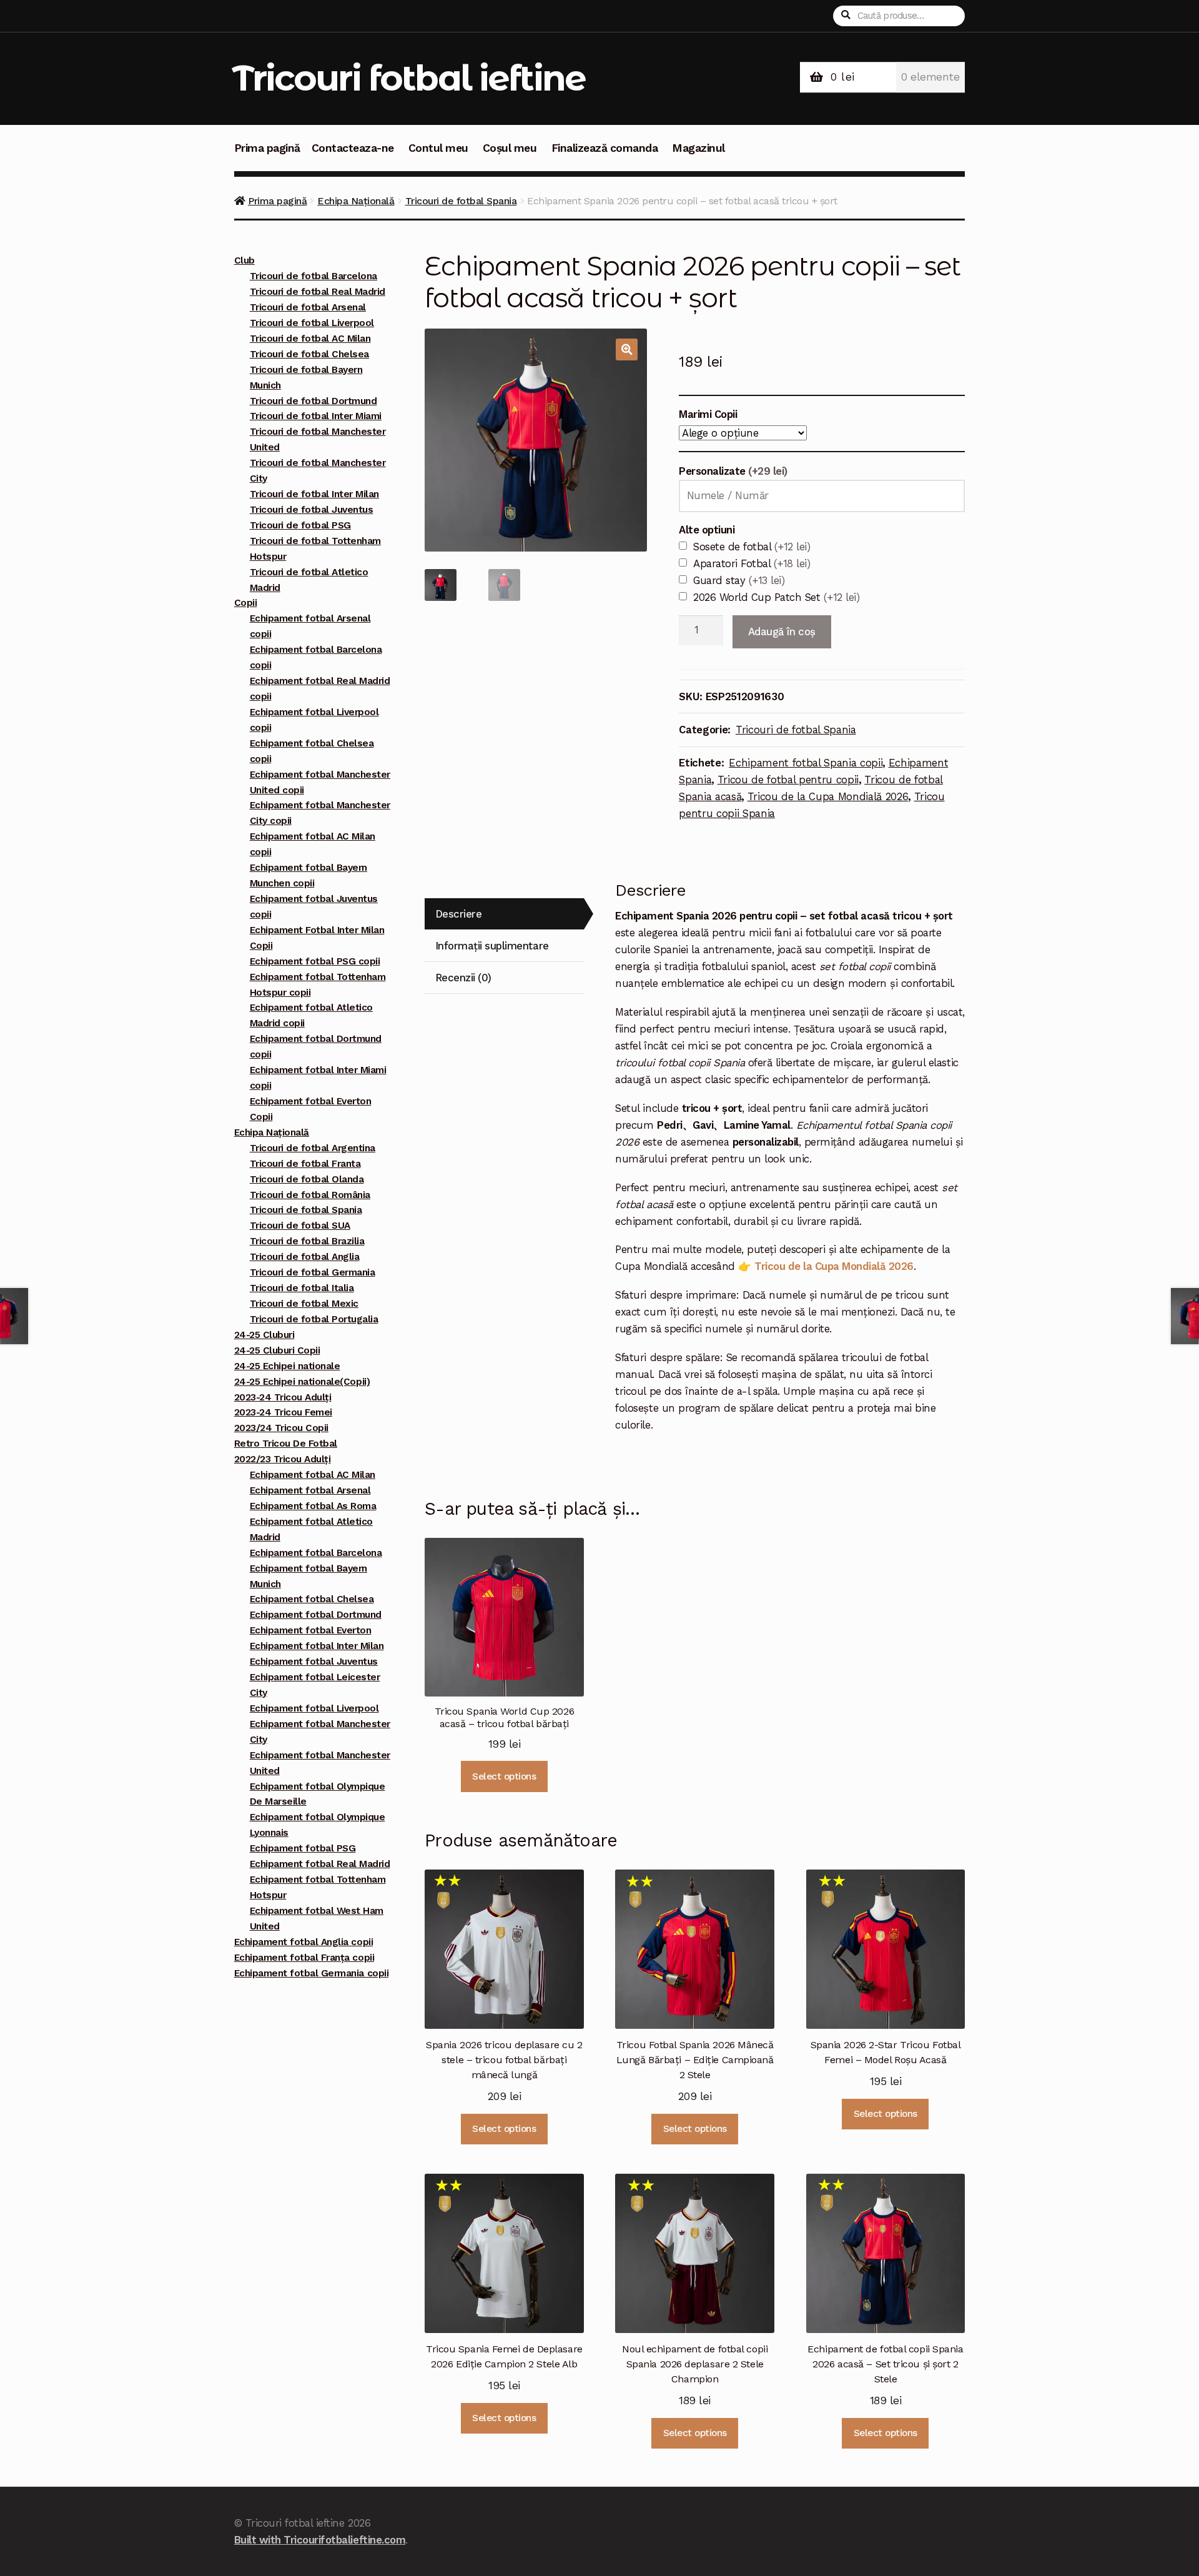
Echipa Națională (356, 201)
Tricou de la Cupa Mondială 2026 (828, 796)
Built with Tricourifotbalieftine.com (320, 2540)
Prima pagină (267, 148)
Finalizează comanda (605, 148)
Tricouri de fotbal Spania (461, 201)
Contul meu (438, 148)
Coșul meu (510, 148)
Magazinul (698, 148)
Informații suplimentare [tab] (492, 946)
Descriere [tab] (459, 914)
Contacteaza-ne (353, 148)
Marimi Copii (708, 414)
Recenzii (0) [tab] (463, 978)
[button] (627, 349)
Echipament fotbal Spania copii (806, 763)
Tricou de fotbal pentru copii (788, 780)
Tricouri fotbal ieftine (409, 78)
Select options (504, 1776)
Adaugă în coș (782, 632)
